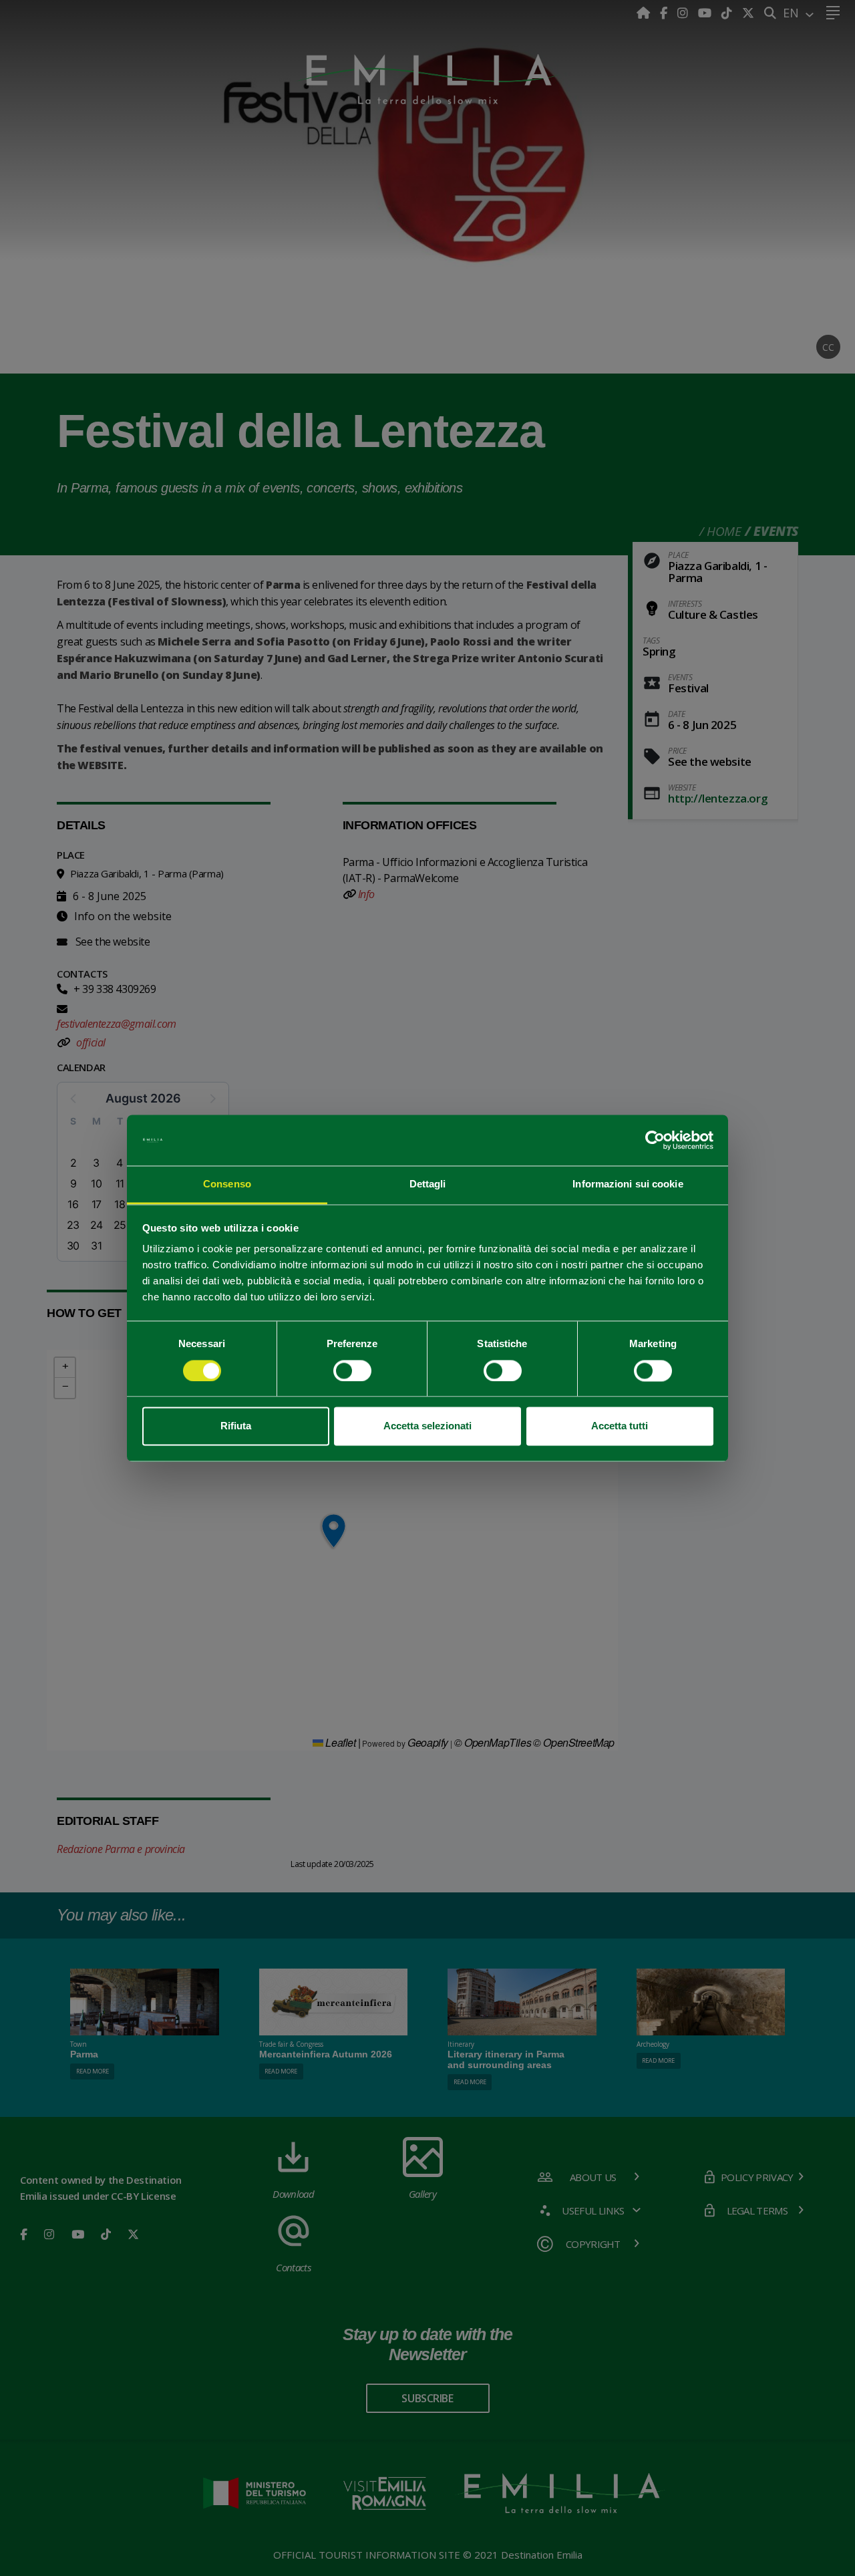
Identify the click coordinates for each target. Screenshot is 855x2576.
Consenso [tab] (227, 1184)
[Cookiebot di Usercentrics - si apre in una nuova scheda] (655, 1140)
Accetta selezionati (427, 1426)
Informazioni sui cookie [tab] (628, 1184)
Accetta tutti (620, 1426)
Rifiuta (236, 1426)
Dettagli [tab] (428, 1184)
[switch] (352, 1371)
